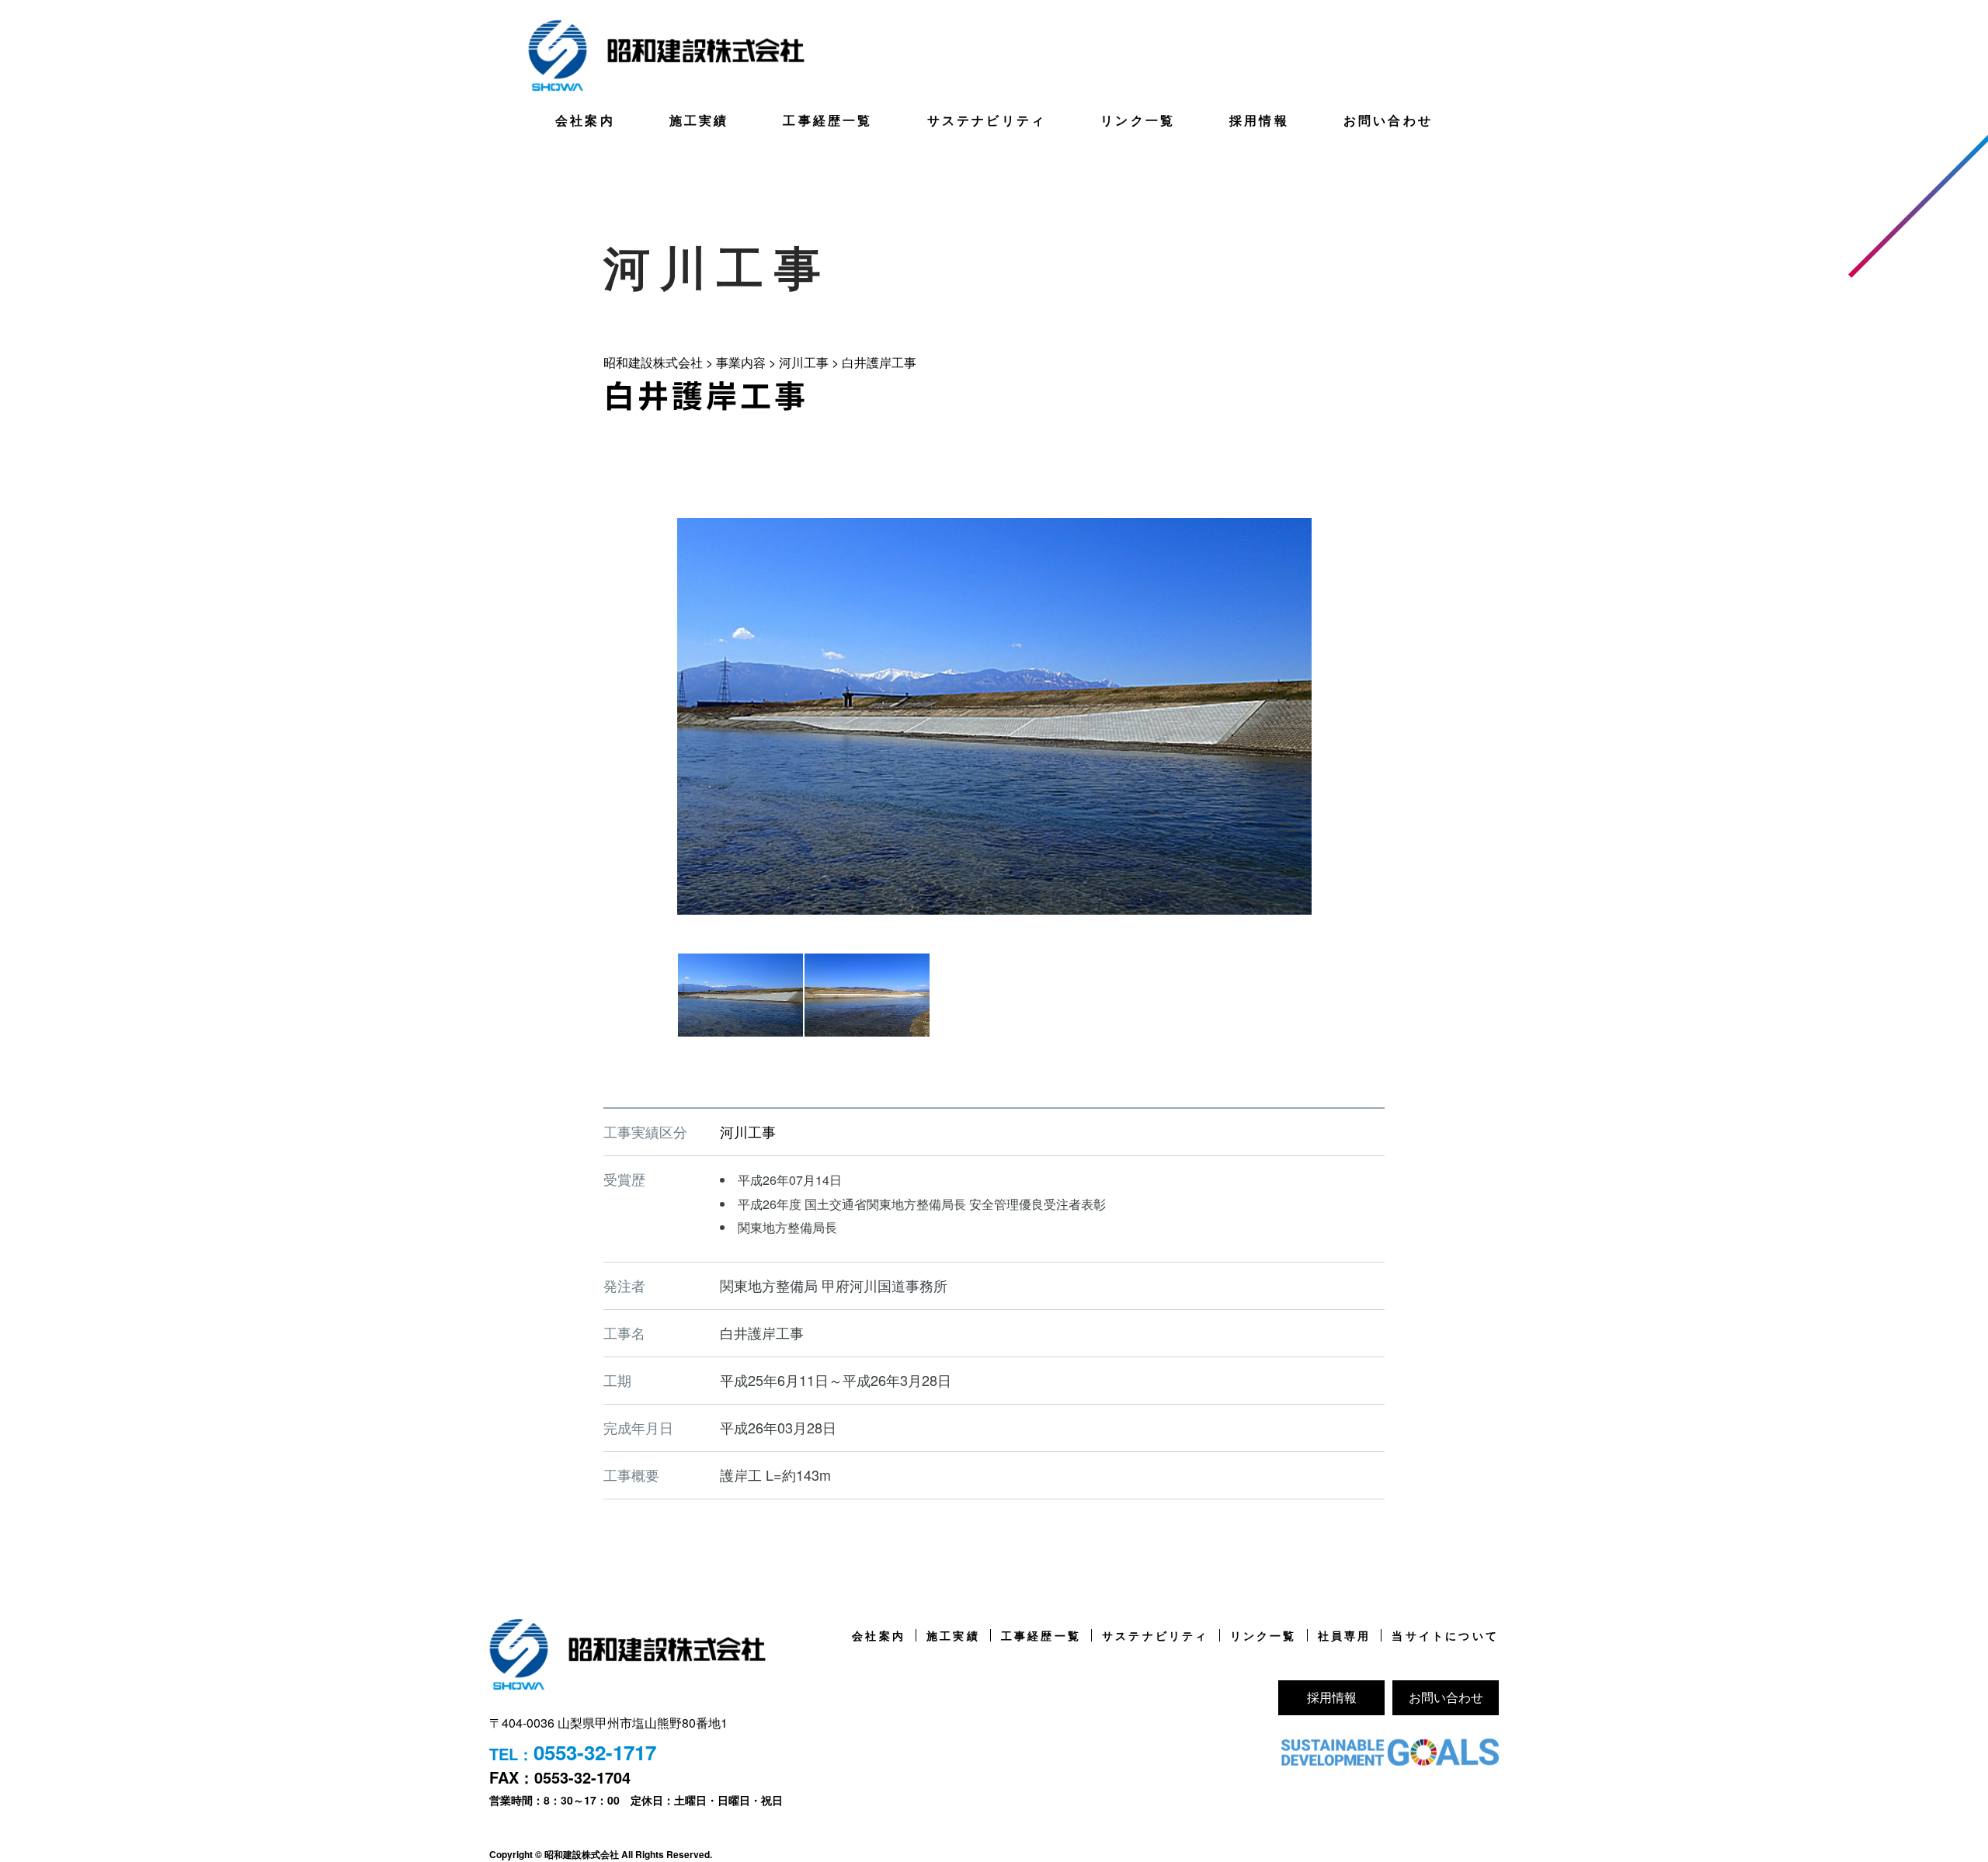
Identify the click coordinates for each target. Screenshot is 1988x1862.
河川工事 (748, 1131)
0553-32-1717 (595, 1752)
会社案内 (585, 120)
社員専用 (1345, 1635)
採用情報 (1259, 120)
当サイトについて (1445, 1635)
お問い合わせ (1388, 120)
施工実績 (699, 120)
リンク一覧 (1138, 120)
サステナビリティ (987, 120)
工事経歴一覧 (827, 120)
